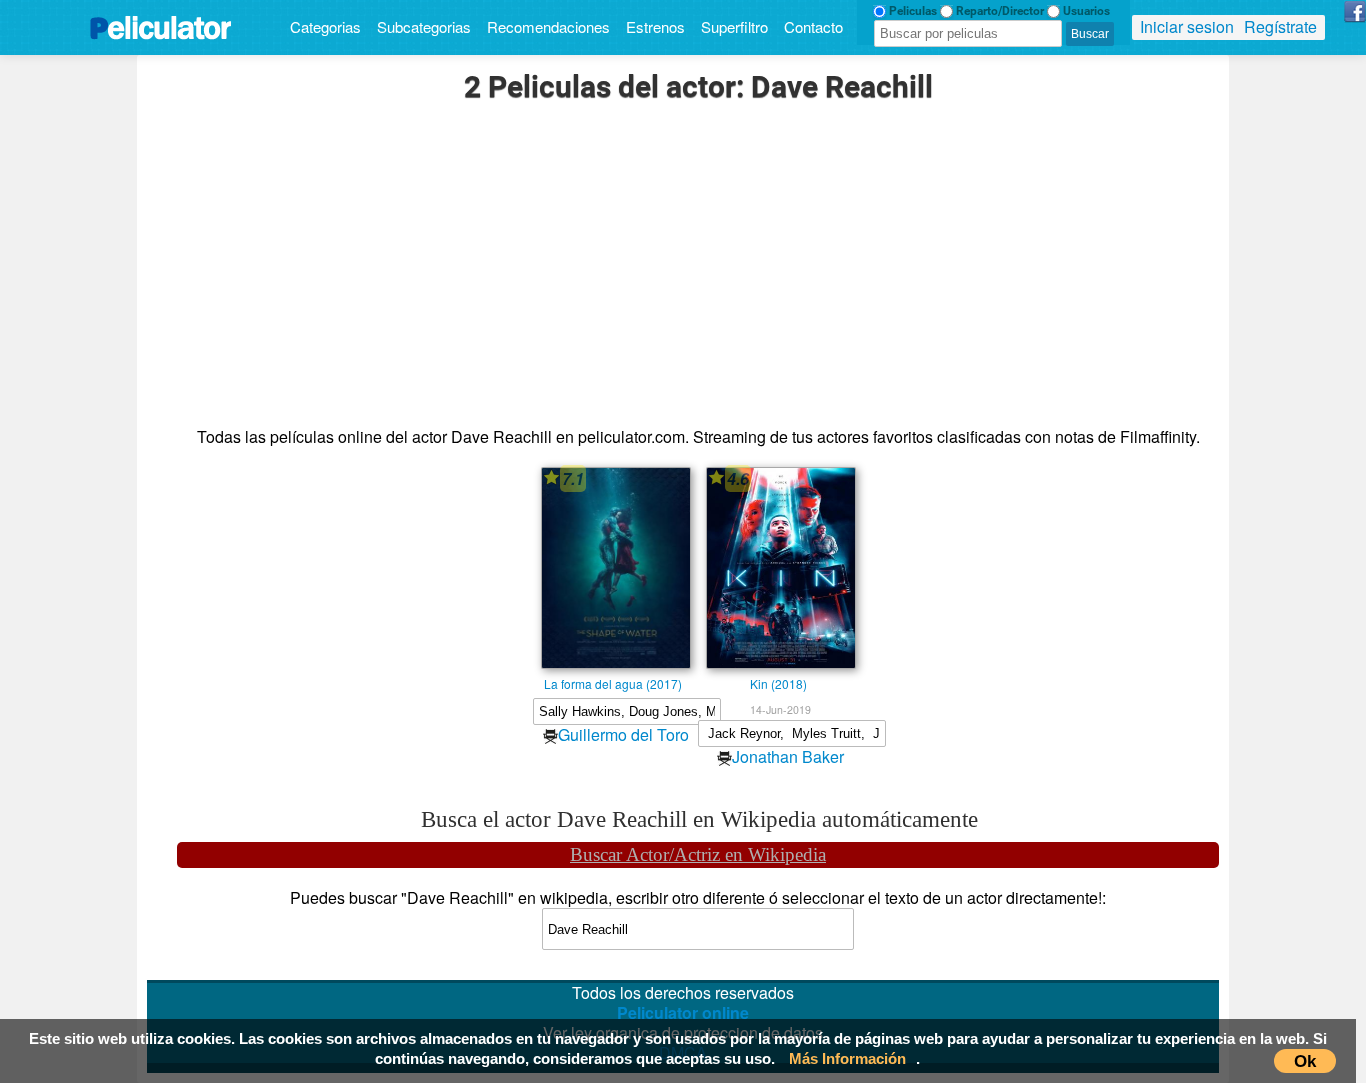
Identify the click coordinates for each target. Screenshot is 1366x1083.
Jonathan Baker (788, 756)
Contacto (813, 26)
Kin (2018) (778, 683)
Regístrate (1280, 26)
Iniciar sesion (1187, 26)
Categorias (325, 26)
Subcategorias (424, 26)
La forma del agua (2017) (613, 683)
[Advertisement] (698, 267)
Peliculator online (683, 1012)
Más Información (847, 1058)
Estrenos (655, 26)
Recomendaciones (548, 26)
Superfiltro (734, 26)
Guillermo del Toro (623, 734)
